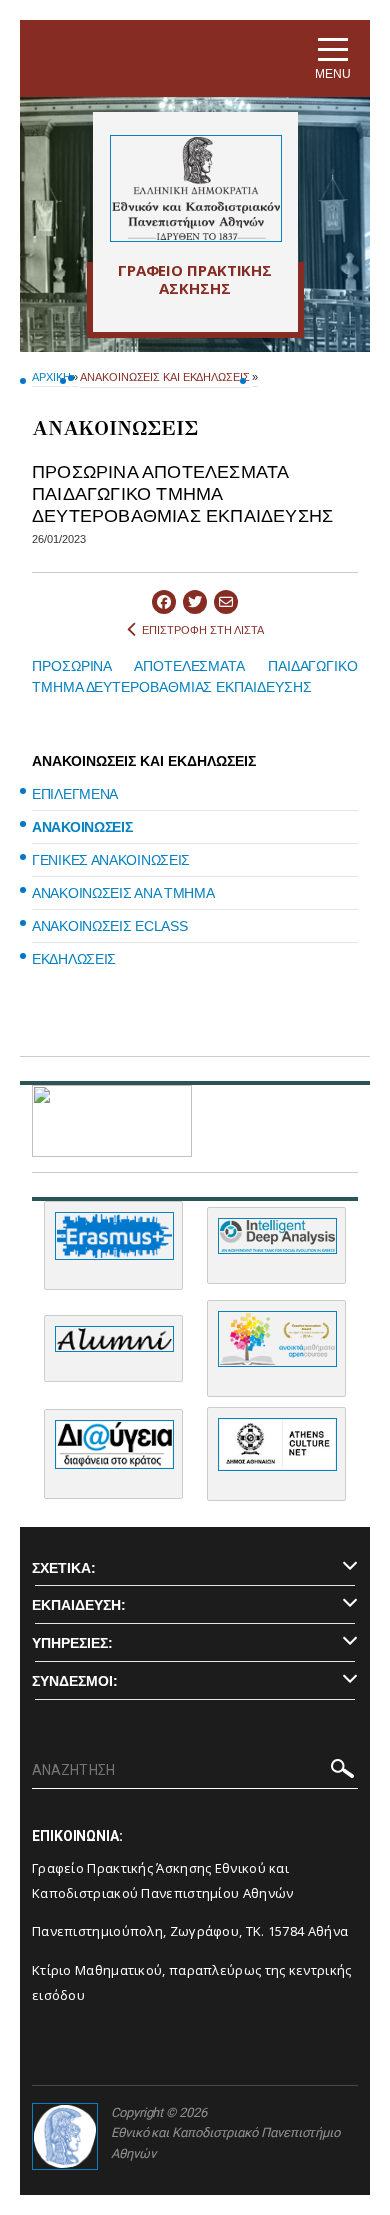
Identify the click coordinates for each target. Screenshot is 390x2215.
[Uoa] (65, 2136)
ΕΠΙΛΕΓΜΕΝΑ (75, 794)
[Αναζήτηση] (342, 1772)
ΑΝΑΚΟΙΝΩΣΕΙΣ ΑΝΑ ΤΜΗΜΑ (123, 893)
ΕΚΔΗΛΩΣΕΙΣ (74, 959)
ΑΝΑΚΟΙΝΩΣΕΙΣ (82, 827)
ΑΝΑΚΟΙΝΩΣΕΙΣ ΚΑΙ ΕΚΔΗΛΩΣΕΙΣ (164, 377)
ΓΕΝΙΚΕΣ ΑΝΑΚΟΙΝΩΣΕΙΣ (111, 860)
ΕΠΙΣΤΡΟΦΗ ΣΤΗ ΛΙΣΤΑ (203, 630)
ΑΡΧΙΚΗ (51, 377)
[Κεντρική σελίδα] (195, 188)
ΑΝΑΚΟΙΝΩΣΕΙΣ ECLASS (109, 926)
